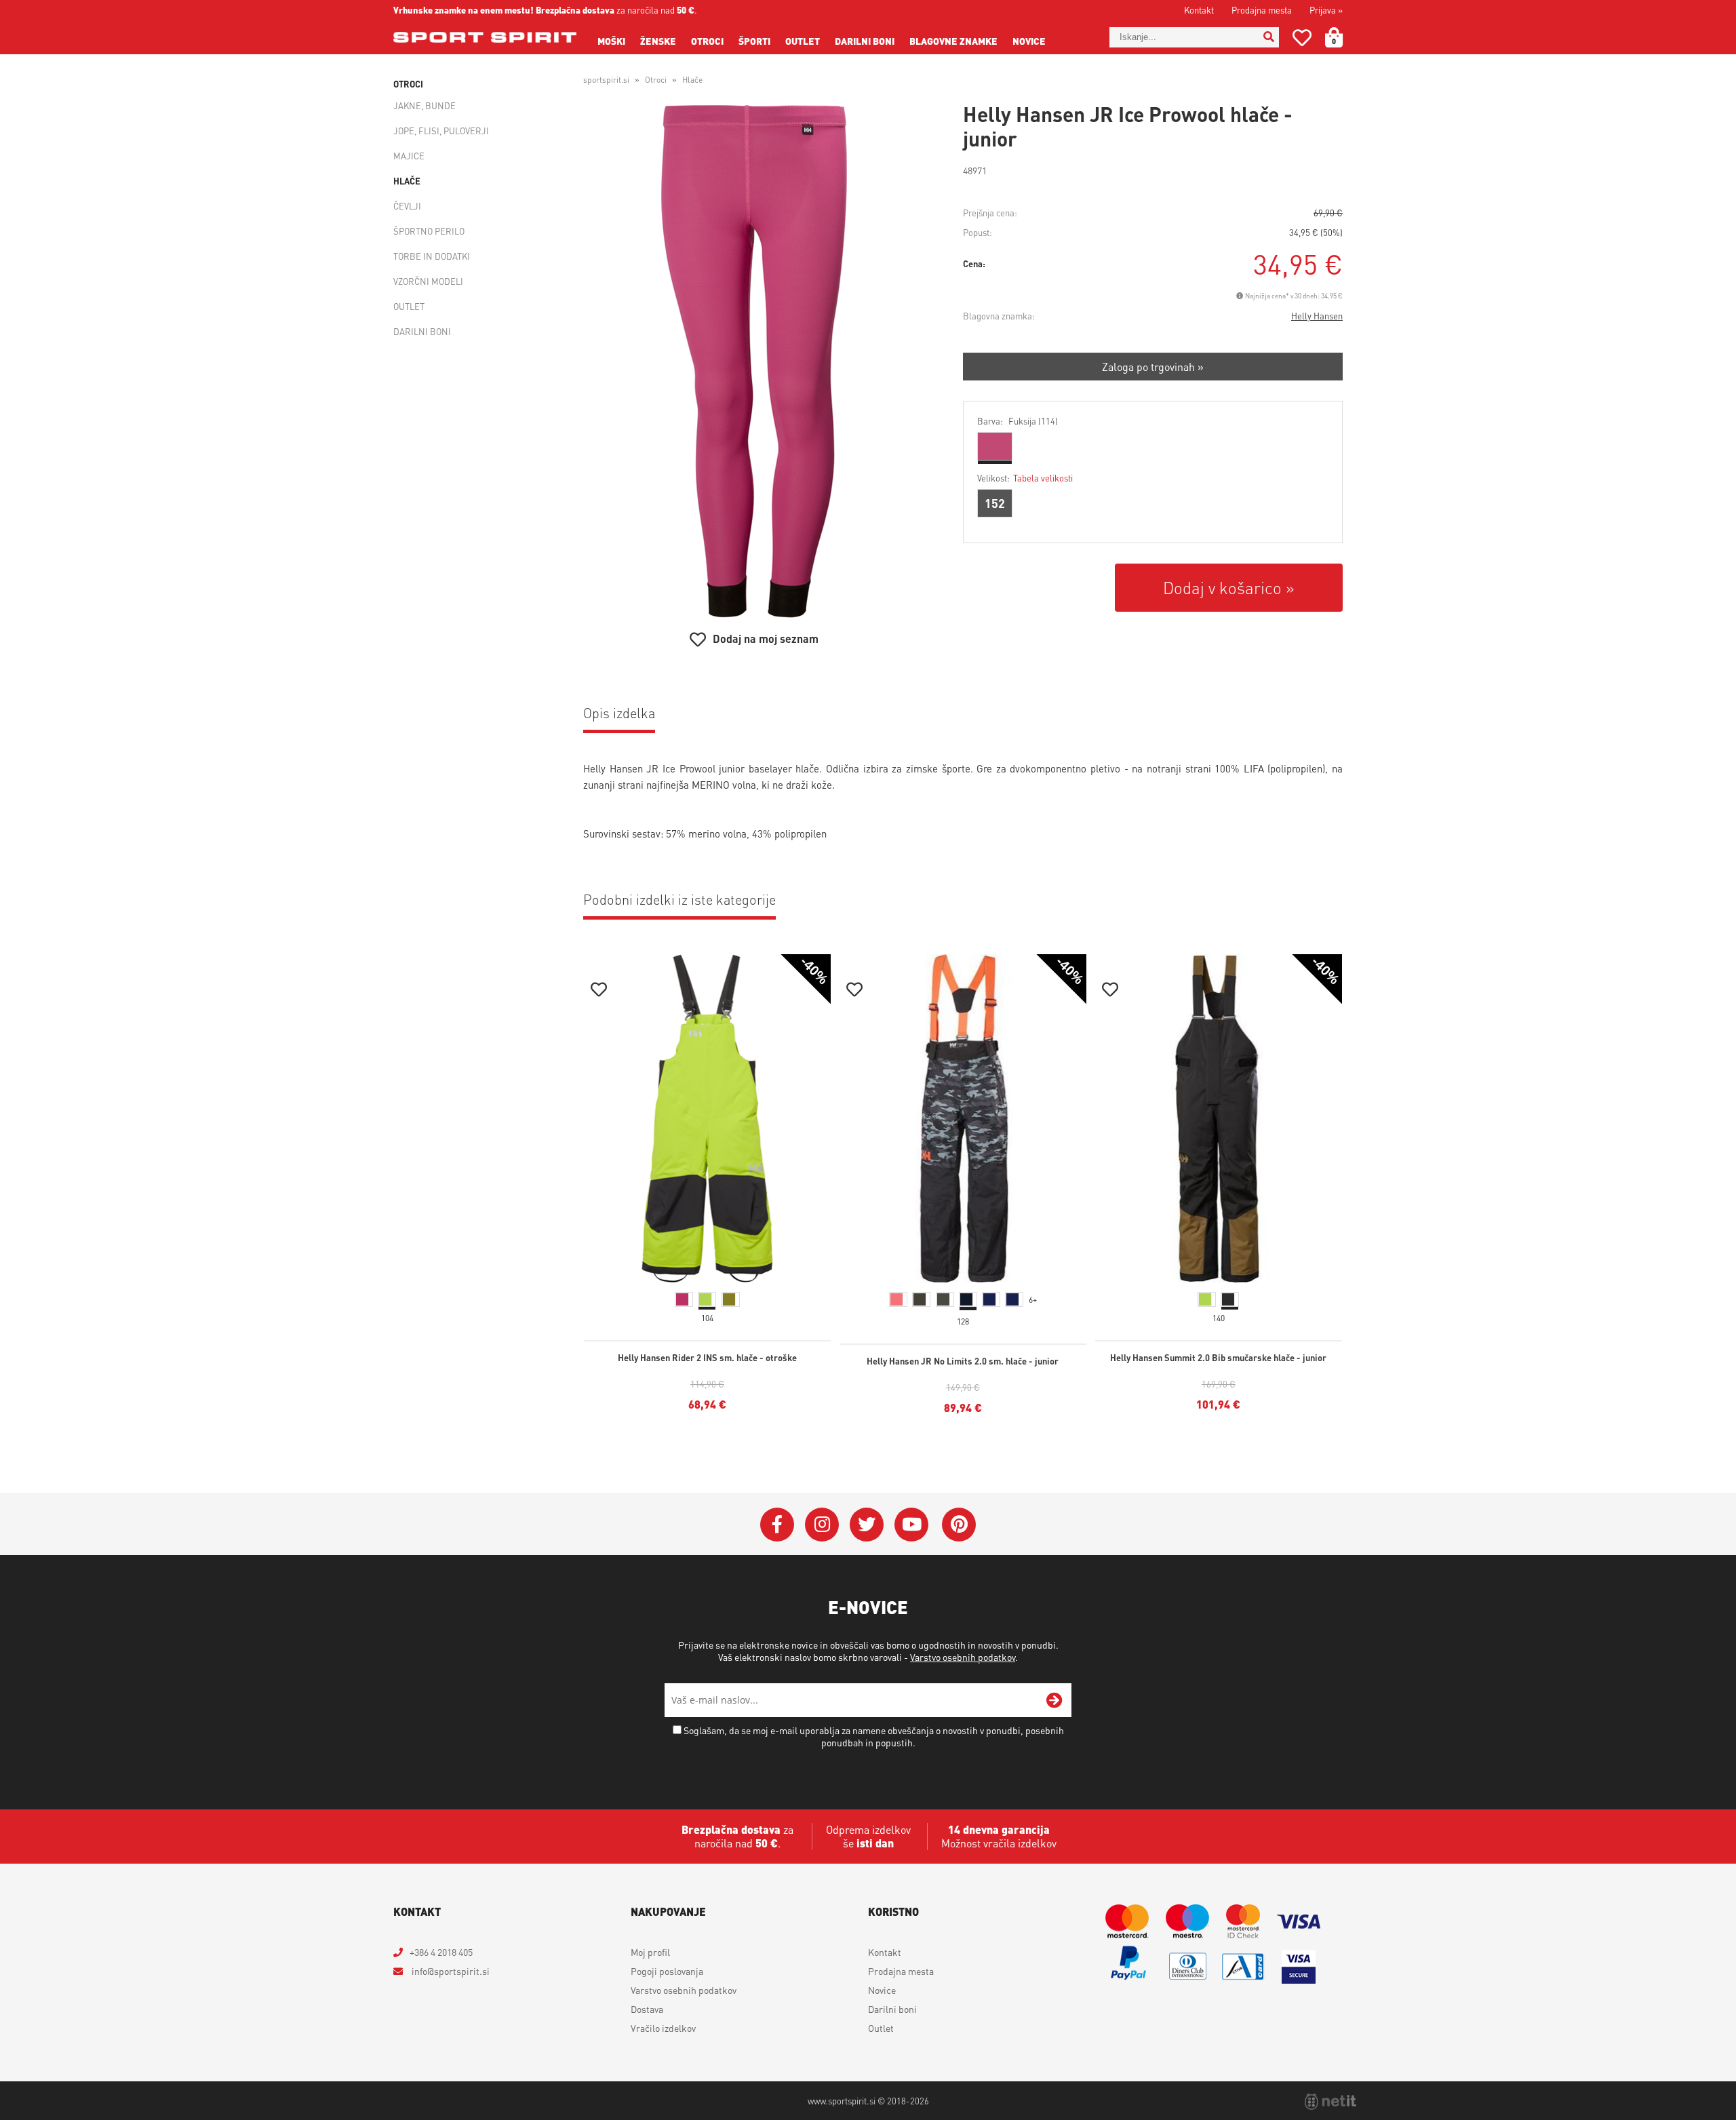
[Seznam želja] (1302, 40)
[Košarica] (1342, 37)
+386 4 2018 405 (441, 1952)
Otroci (707, 41)
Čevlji (407, 206)
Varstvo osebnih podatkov (963, 1657)
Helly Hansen (1317, 316)
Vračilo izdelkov (663, 2028)
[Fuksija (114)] (995, 446)
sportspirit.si (606, 80)
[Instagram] (822, 1525)
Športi (754, 41)
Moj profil (650, 1952)
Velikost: (1025, 478)
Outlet (803, 41)
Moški (611, 41)
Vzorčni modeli (428, 281)
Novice (1029, 41)
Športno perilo (429, 231)
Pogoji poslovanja (667, 1971)
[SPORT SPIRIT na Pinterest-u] (959, 1525)
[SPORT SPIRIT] (485, 37)
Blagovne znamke (953, 41)
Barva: (1018, 421)
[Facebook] (777, 1525)
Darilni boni (865, 41)
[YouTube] (911, 1525)
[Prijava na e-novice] (1054, 1700)
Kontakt (1199, 10)
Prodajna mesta (1262, 10)
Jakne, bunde (425, 105)
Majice (409, 156)
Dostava (647, 2009)
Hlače (407, 181)
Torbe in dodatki (432, 256)
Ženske (658, 41)
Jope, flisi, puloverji (441, 131)
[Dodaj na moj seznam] (599, 991)
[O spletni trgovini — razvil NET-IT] (1330, 2102)
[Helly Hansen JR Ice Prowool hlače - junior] (754, 361)
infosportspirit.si (450, 1971)
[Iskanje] (1269, 37)
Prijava (1326, 10)
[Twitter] (867, 1525)
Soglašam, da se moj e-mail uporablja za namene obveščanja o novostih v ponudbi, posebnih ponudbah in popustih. (874, 1736)
